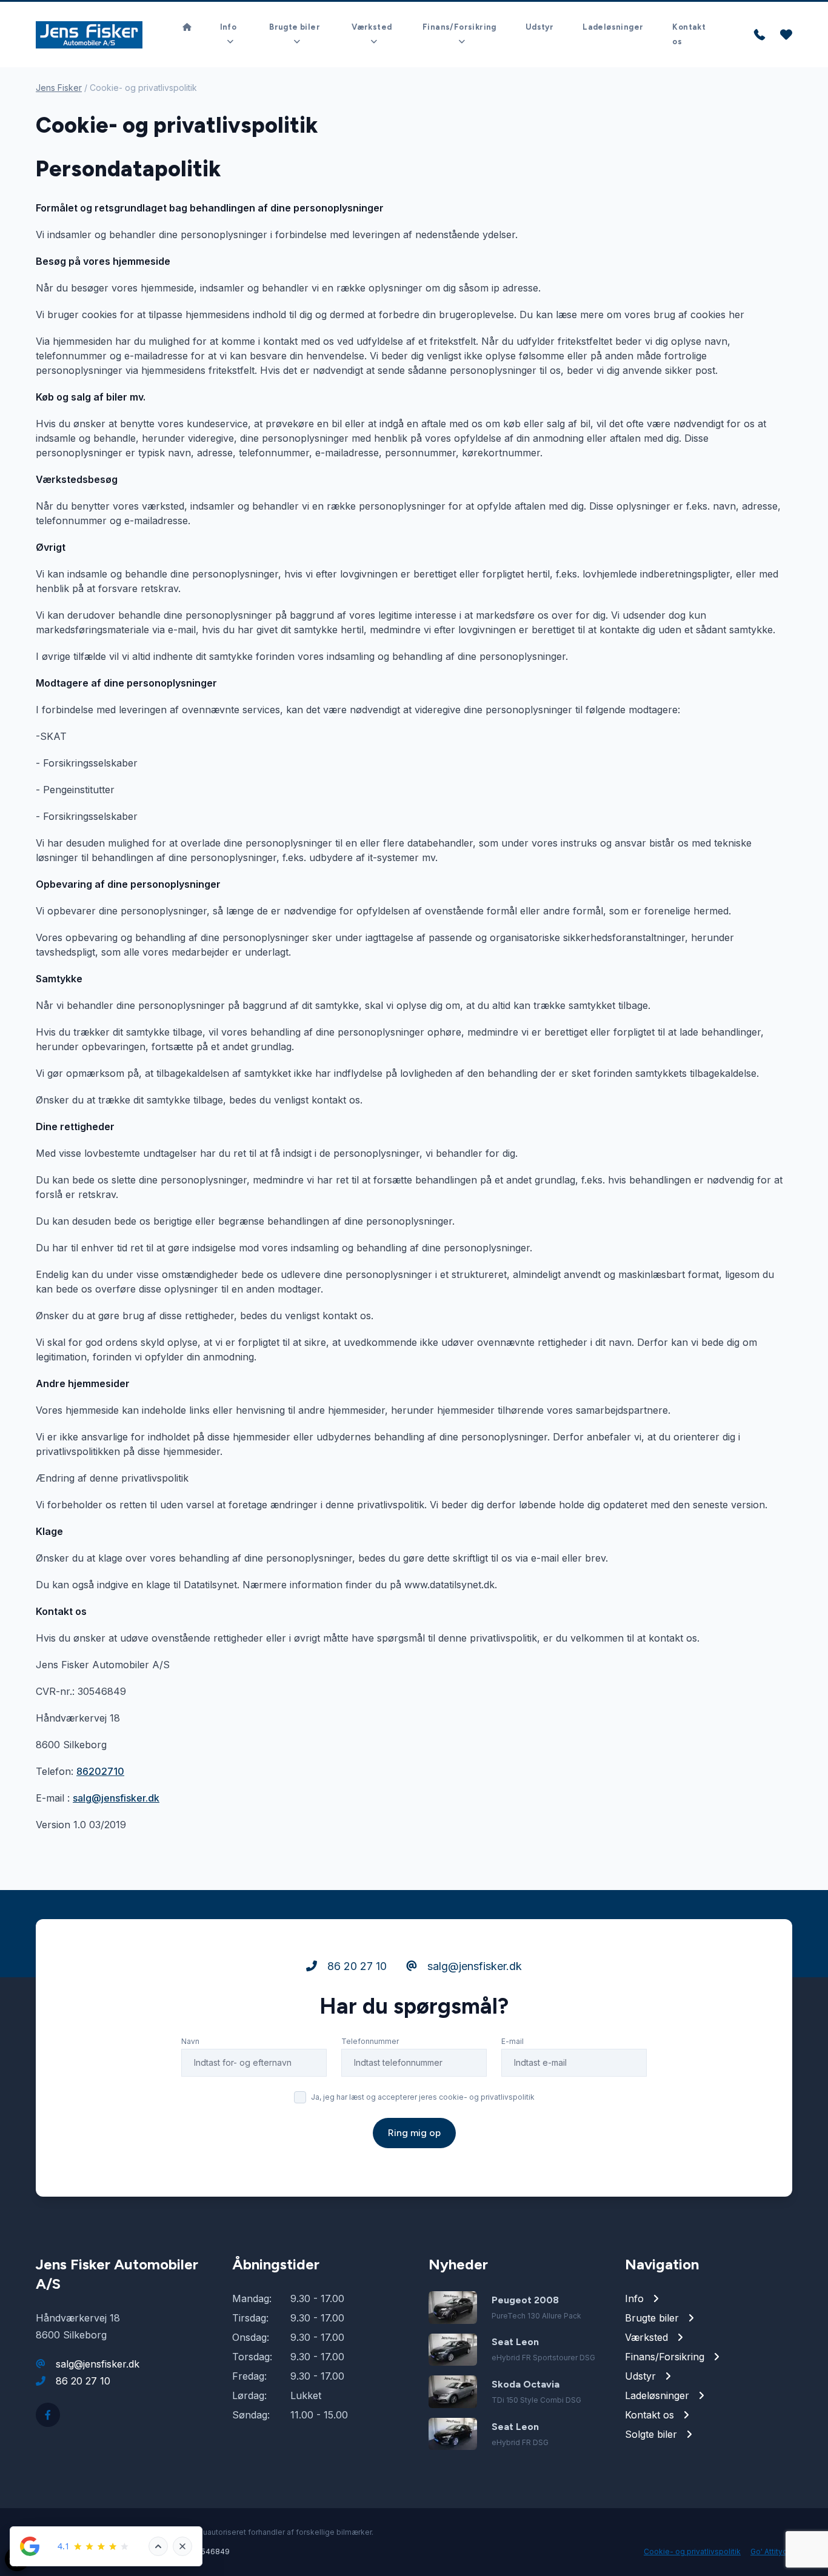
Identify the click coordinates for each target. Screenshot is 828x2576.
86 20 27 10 (356, 1966)
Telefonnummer (370, 2041)
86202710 (100, 1771)
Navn (190, 2041)
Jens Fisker (59, 88)
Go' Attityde (771, 2551)
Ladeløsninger (613, 27)
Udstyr (539, 27)
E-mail (512, 2041)
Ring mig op (414, 2133)
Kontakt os (689, 34)
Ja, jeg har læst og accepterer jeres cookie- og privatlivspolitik (423, 2097)
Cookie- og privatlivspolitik (692, 2551)
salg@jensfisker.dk (116, 1798)
